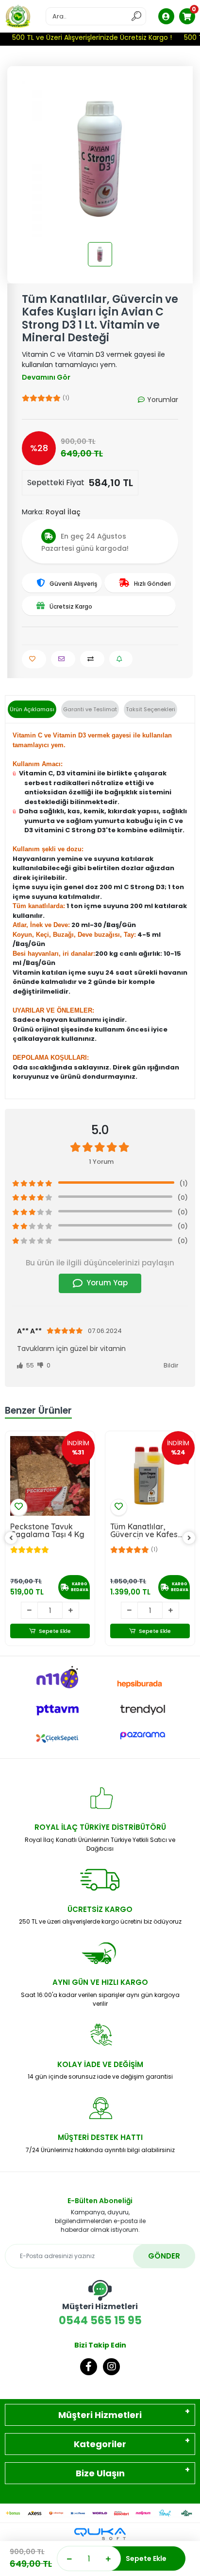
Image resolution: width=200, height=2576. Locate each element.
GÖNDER (164, 2256)
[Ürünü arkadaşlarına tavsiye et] (63, 659)
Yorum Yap (107, 1283)
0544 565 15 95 (100, 2314)
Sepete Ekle (146, 2558)
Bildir (171, 1365)
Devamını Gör (46, 377)
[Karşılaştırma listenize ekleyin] (92, 659)
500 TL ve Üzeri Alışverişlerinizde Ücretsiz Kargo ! (86, 37)
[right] (189, 1538)
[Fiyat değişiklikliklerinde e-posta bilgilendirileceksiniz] (121, 659)
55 (29, 1365)
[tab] (32, 710)
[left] (11, 1538)
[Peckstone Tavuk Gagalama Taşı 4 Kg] (50, 1476)
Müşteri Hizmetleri (100, 2415)
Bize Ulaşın (100, 2473)
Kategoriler (100, 2444)
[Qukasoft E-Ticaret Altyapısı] (100, 2534)
